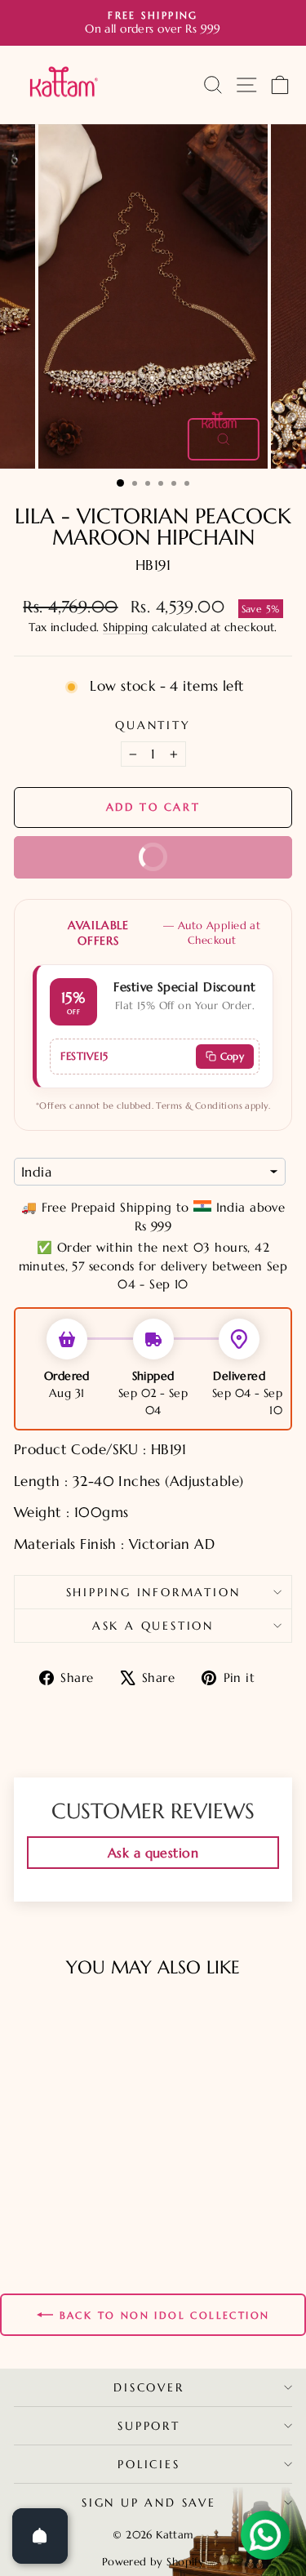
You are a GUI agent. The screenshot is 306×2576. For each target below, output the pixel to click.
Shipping (125, 627)
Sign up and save (149, 2503)
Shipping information (153, 1592)
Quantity (153, 725)
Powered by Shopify (153, 2562)
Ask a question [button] (153, 1853)
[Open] (40, 2536)
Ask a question (153, 1626)
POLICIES (149, 2464)
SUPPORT (149, 2426)
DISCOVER (149, 2387)
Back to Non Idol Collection (165, 2315)
